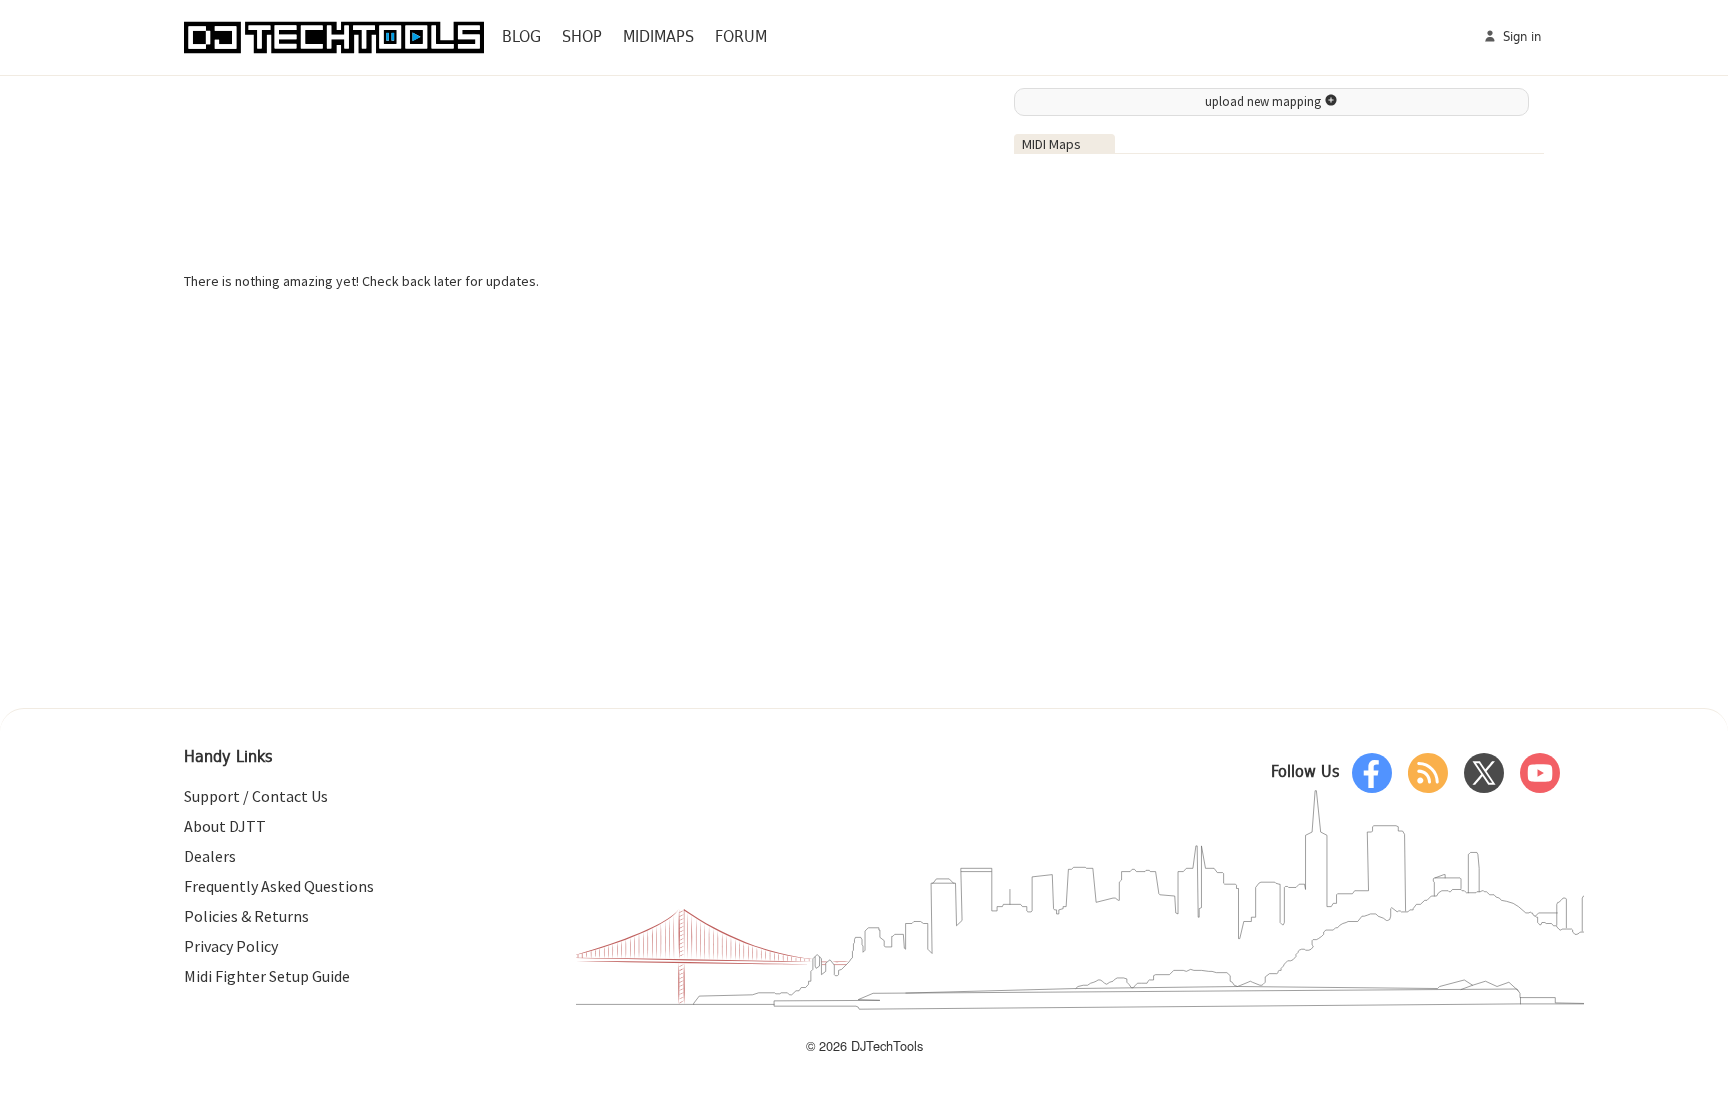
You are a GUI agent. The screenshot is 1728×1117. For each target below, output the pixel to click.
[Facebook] (1372, 773)
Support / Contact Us (256, 796)
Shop (582, 37)
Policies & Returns (246, 916)
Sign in (1520, 37)
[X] (1484, 773)
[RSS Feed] (1428, 773)
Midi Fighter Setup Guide (267, 976)
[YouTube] (1540, 773)
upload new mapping (1264, 101)
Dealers (210, 856)
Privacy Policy (231, 946)
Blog (521, 37)
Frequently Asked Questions (279, 886)
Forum (741, 37)
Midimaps (658, 37)
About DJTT (225, 826)
